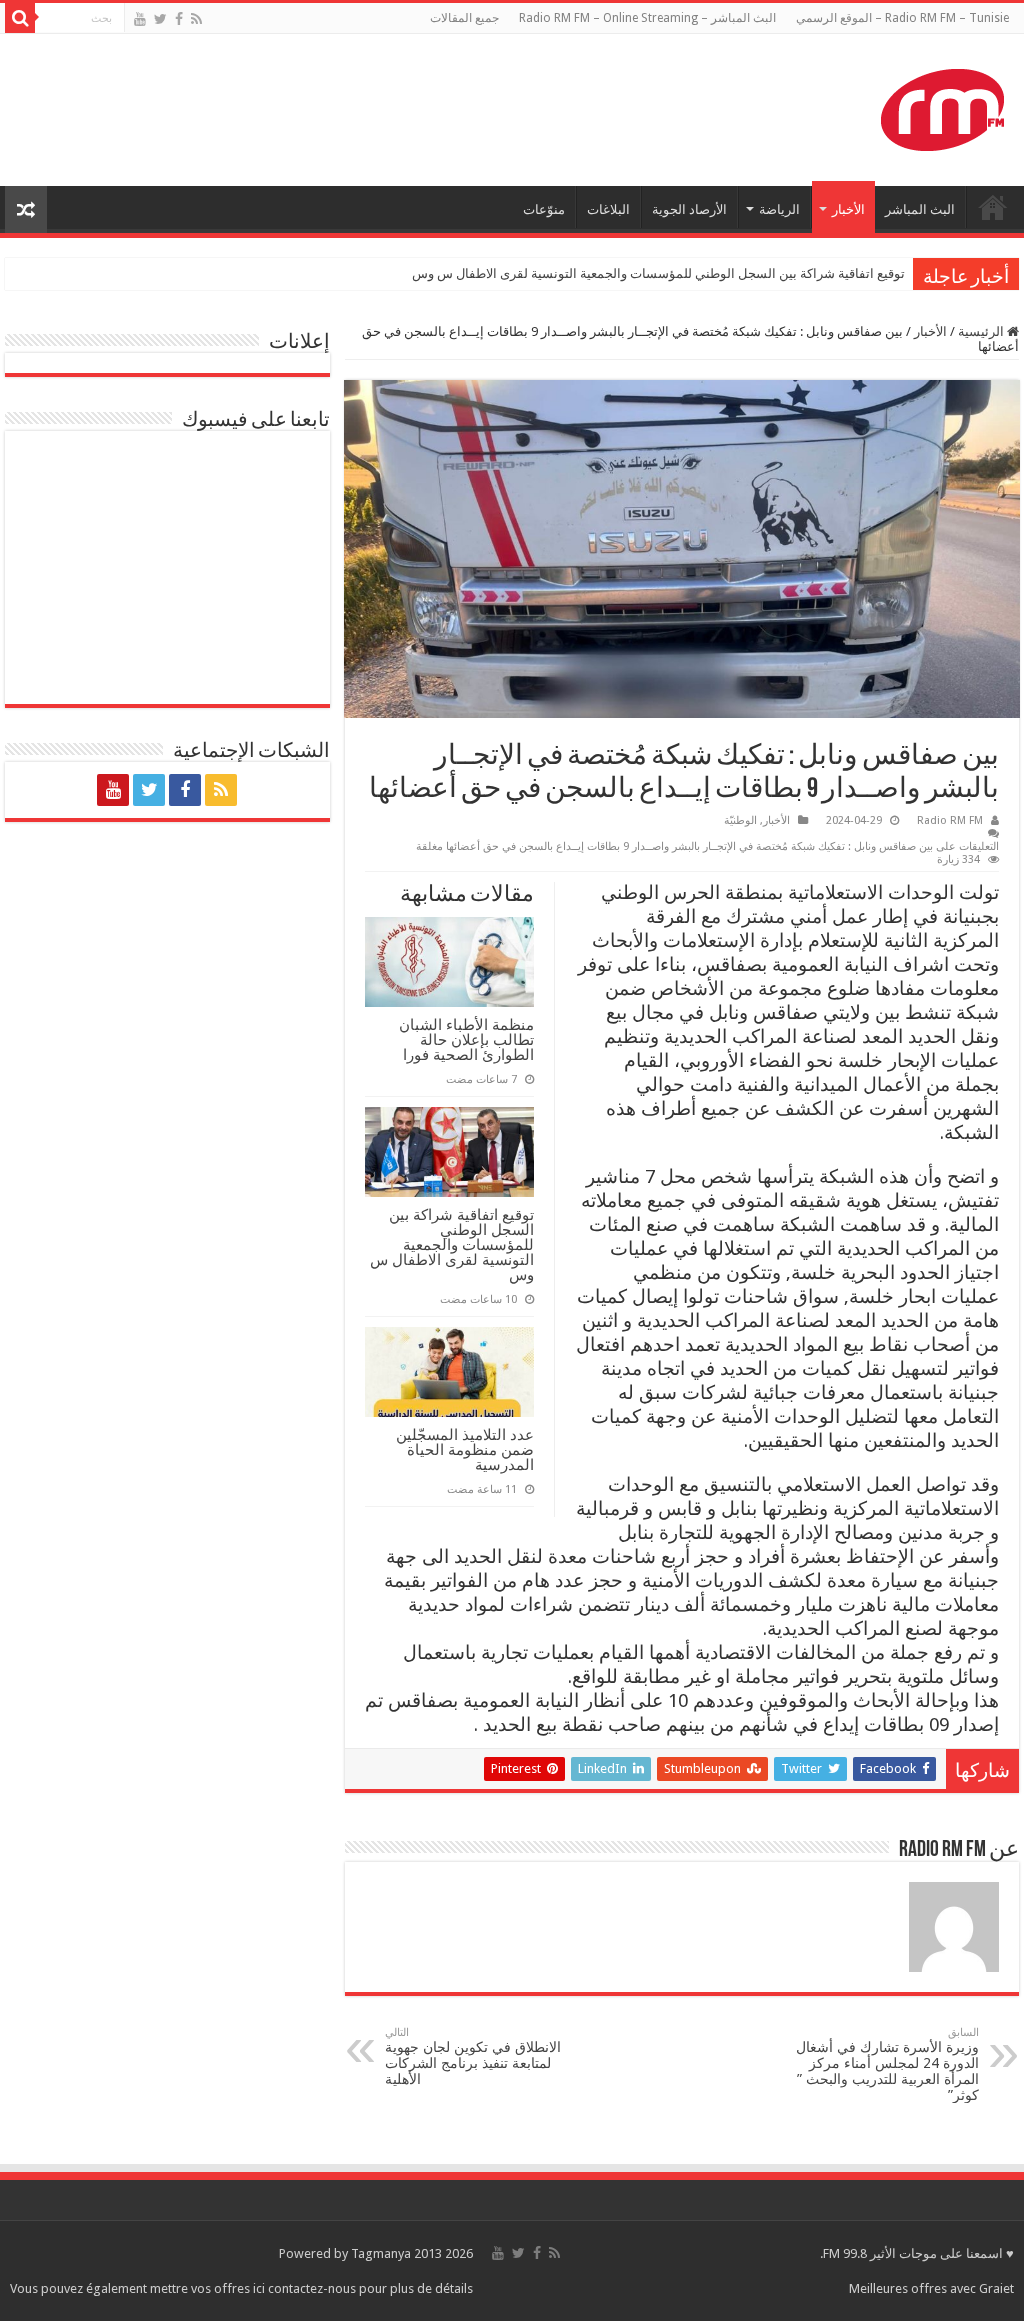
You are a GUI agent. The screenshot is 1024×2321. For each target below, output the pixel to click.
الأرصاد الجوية (689, 209)
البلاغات (608, 209)
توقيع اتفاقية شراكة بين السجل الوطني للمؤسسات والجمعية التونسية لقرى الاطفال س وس (658, 273)
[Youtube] (140, 19)
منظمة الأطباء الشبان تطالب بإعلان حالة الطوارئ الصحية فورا (466, 1039)
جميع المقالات (464, 18)
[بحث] (20, 18)
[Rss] (196, 19)
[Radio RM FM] (942, 106)
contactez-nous (313, 2288)
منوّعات (544, 209)
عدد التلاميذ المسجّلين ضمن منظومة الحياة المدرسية (465, 1449)
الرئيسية (982, 331)
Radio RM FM (950, 820)
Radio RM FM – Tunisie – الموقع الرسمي (902, 18)
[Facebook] (179, 19)
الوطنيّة (740, 820)
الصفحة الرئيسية (993, 207)
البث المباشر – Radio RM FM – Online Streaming (647, 18)
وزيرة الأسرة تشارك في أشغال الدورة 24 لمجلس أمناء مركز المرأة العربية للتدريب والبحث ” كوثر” (887, 2064)
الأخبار (848, 209)
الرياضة (779, 209)
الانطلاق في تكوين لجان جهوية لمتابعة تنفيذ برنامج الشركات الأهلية (473, 2056)
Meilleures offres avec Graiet (931, 2288)
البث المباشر (920, 209)
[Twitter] (160, 19)
